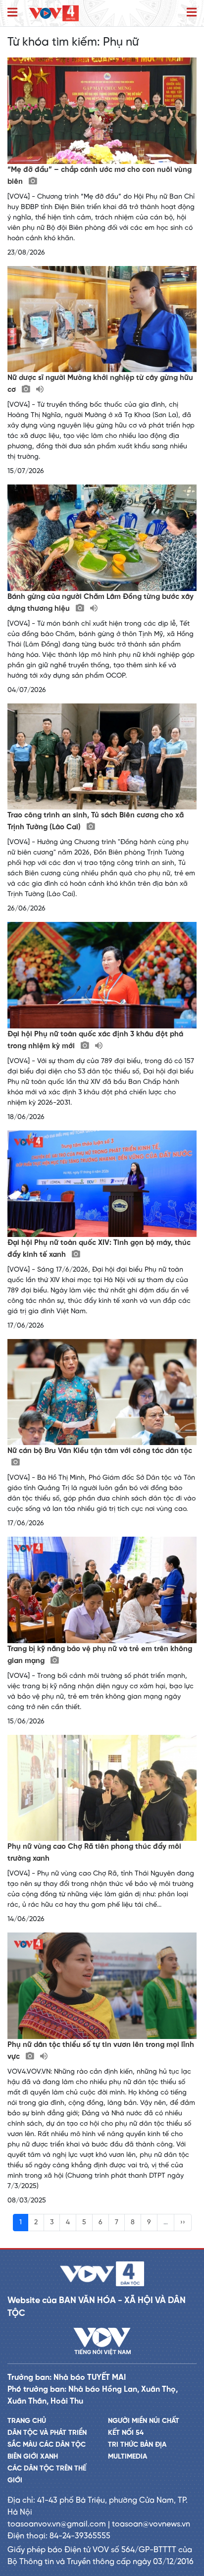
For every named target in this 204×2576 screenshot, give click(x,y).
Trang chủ (27, 2421)
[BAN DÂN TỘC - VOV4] (54, 13)
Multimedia (127, 2457)
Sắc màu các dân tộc (47, 2445)
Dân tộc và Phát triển (47, 2433)
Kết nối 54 (126, 2433)
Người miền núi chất (144, 2421)
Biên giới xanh (33, 2457)
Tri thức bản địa (137, 2445)
